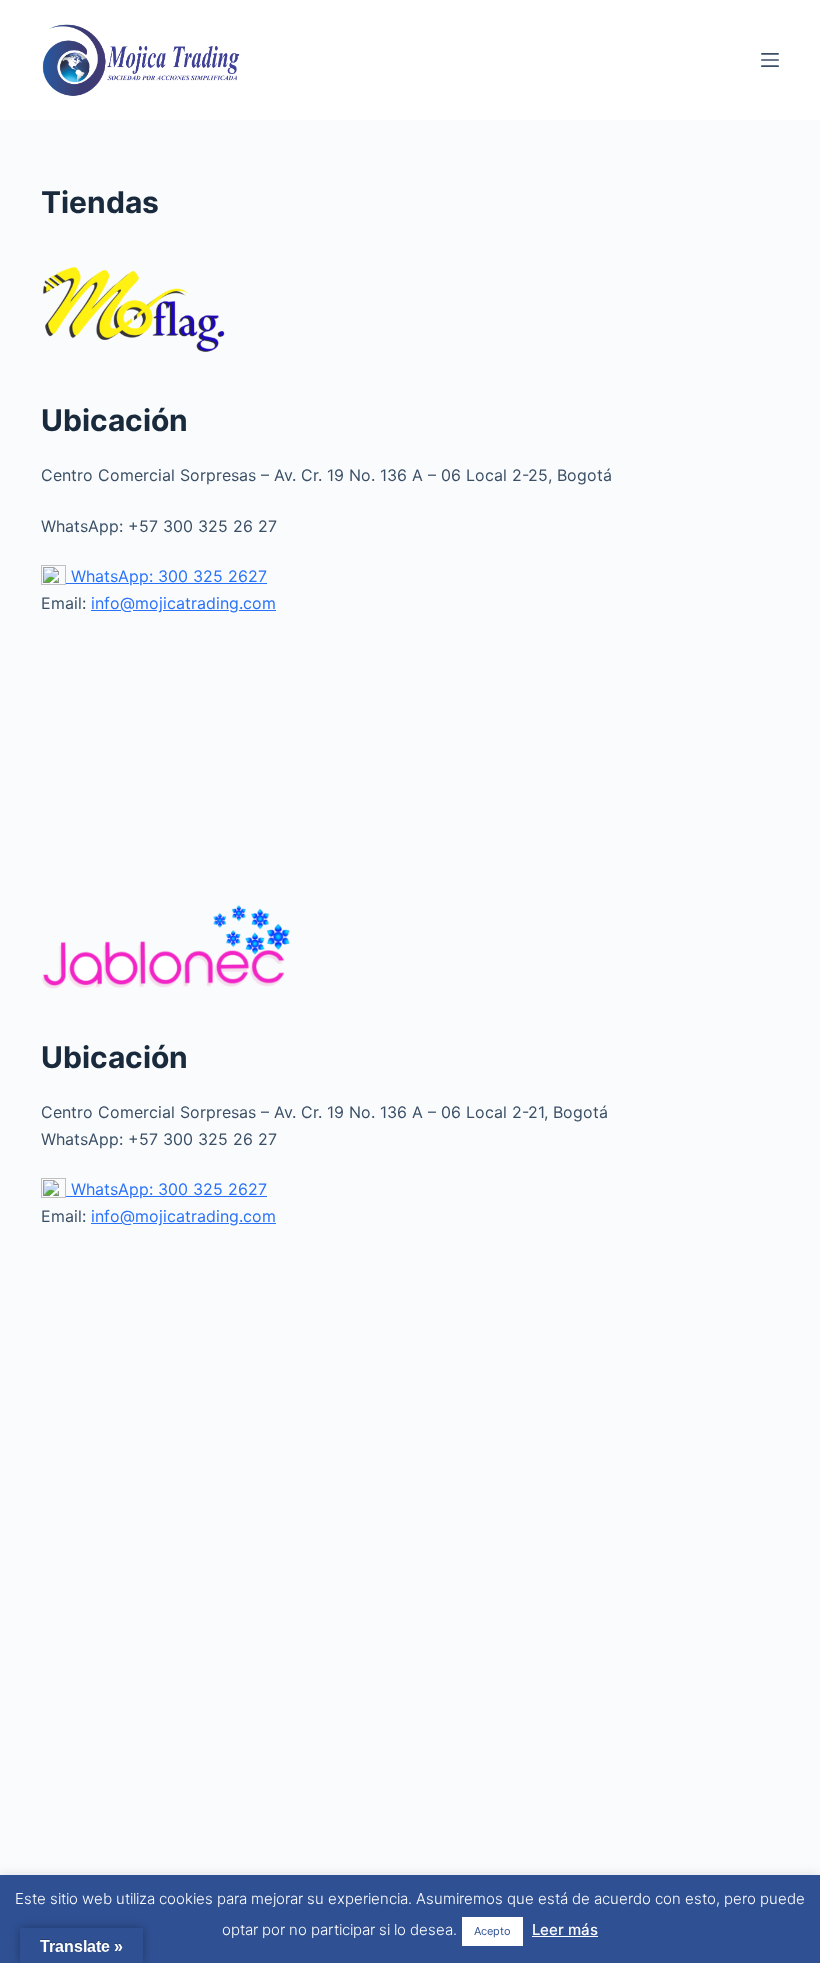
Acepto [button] (492, 1931)
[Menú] (770, 60)
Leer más (565, 1929)
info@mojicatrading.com (183, 603)
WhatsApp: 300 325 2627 (166, 576)
